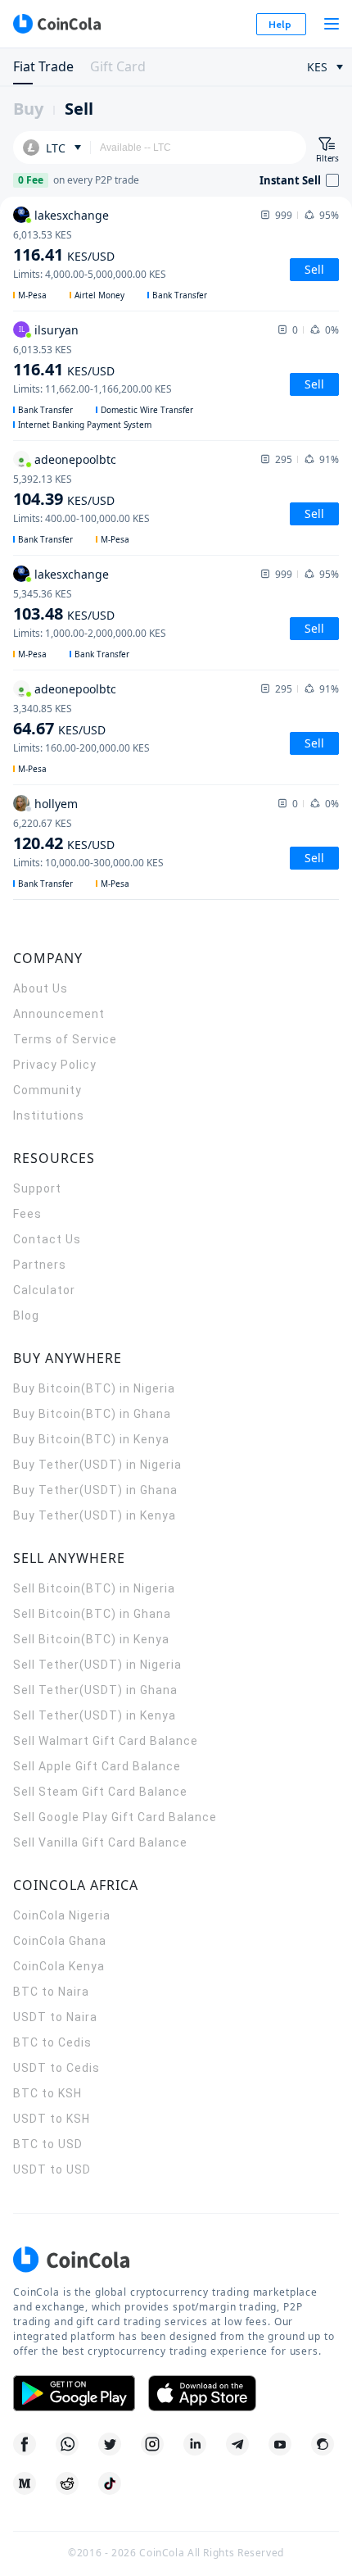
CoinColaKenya (59, 1966)
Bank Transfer (180, 295)
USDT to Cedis (56, 2068)
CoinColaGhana (60, 1941)
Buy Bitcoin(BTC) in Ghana (92, 1414)
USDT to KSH (52, 2119)
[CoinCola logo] (56, 24)
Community (47, 1090)
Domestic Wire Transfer (147, 410)
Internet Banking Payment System (85, 425)
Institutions (49, 1115)
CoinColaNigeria (62, 1915)
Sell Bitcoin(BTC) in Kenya (91, 1639)
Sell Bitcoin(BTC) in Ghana (92, 1614)
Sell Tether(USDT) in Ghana (95, 1690)
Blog (26, 1315)
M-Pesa (32, 295)
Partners (40, 1265)
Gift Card (118, 66)
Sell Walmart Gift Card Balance (106, 1741)
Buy (28, 109)
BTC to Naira (51, 1992)
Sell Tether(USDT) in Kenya (95, 1715)
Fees (27, 1214)
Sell (79, 109)
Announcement (59, 1014)
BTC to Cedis (52, 2042)
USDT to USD (52, 2169)
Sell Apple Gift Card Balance (97, 1766)
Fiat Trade (43, 66)
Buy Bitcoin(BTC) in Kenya (91, 1439)
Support (37, 1188)
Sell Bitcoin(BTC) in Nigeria (94, 1588)
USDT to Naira (55, 2017)
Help (280, 24)
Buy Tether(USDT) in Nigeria (97, 1465)
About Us (41, 988)
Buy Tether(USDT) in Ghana (95, 1490)
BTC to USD (48, 2144)
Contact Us (47, 1239)
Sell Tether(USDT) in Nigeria (97, 1665)
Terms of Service (65, 1039)
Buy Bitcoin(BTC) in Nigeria (94, 1388)
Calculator (44, 1290)
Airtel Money (99, 295)
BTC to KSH (47, 2093)
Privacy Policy (55, 1065)
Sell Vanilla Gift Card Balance (100, 1842)
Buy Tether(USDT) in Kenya (95, 1515)
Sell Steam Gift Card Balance (100, 1792)
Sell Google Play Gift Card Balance (115, 1817)
